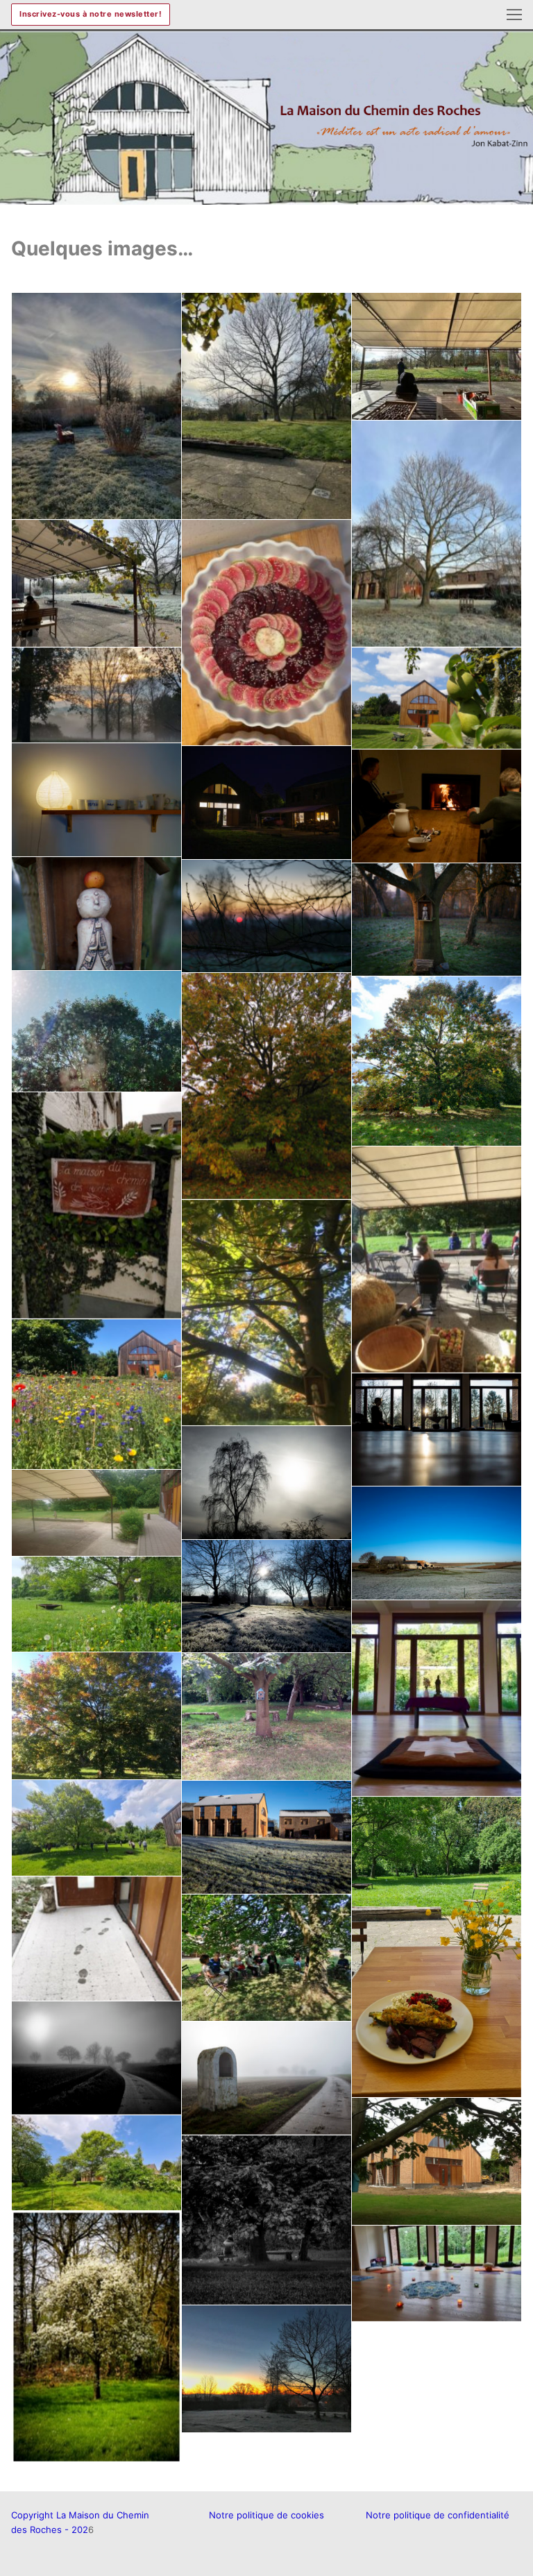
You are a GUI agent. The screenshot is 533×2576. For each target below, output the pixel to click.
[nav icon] (514, 15)
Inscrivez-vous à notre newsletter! (91, 14)
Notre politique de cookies (266, 2515)
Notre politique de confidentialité (438, 2515)
